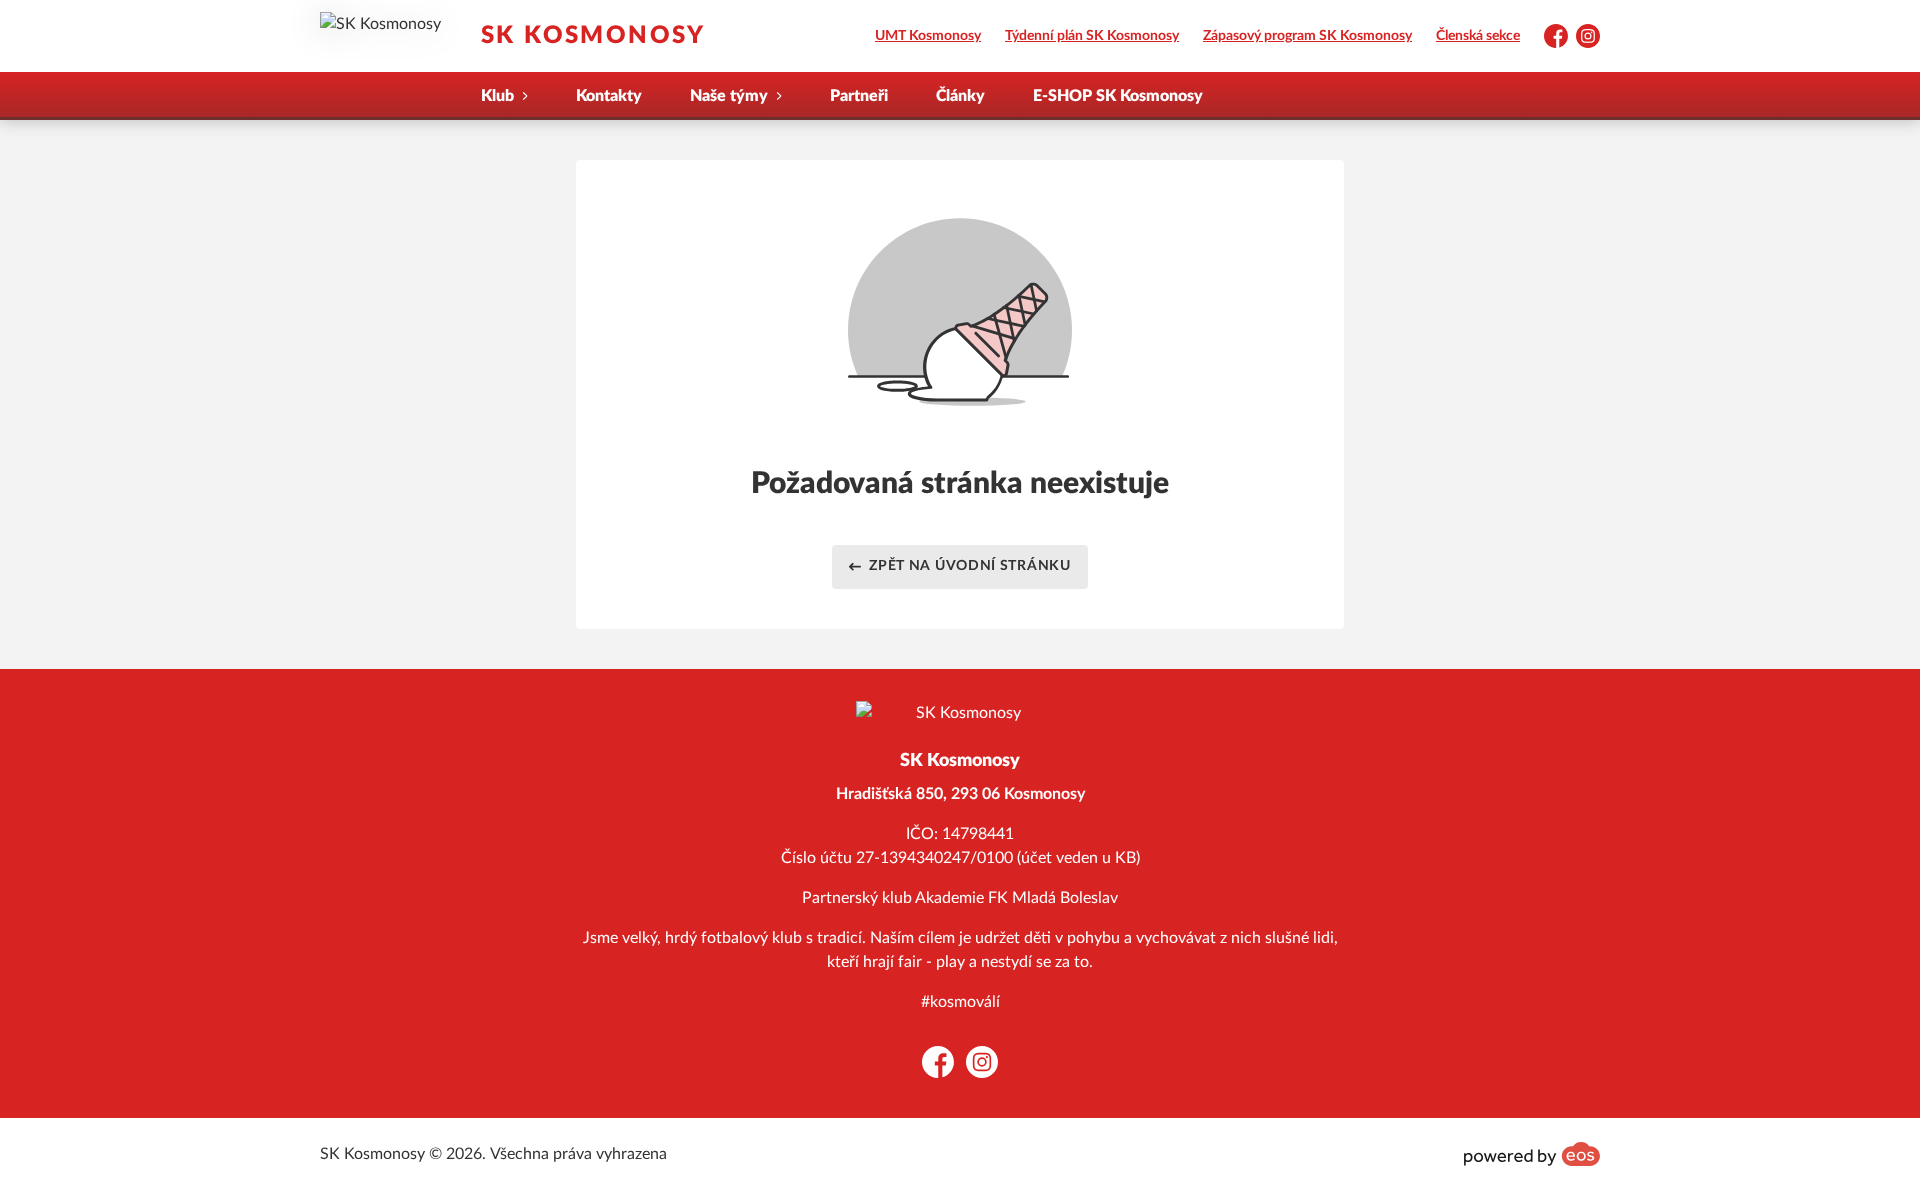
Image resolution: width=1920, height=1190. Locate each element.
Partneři (859, 96)
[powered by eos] (1532, 1154)
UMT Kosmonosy (928, 36)
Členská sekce (1478, 36)
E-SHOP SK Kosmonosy (1118, 96)
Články (960, 96)
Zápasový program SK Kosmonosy (1307, 36)
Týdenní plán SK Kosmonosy (1092, 36)
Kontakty (609, 96)
